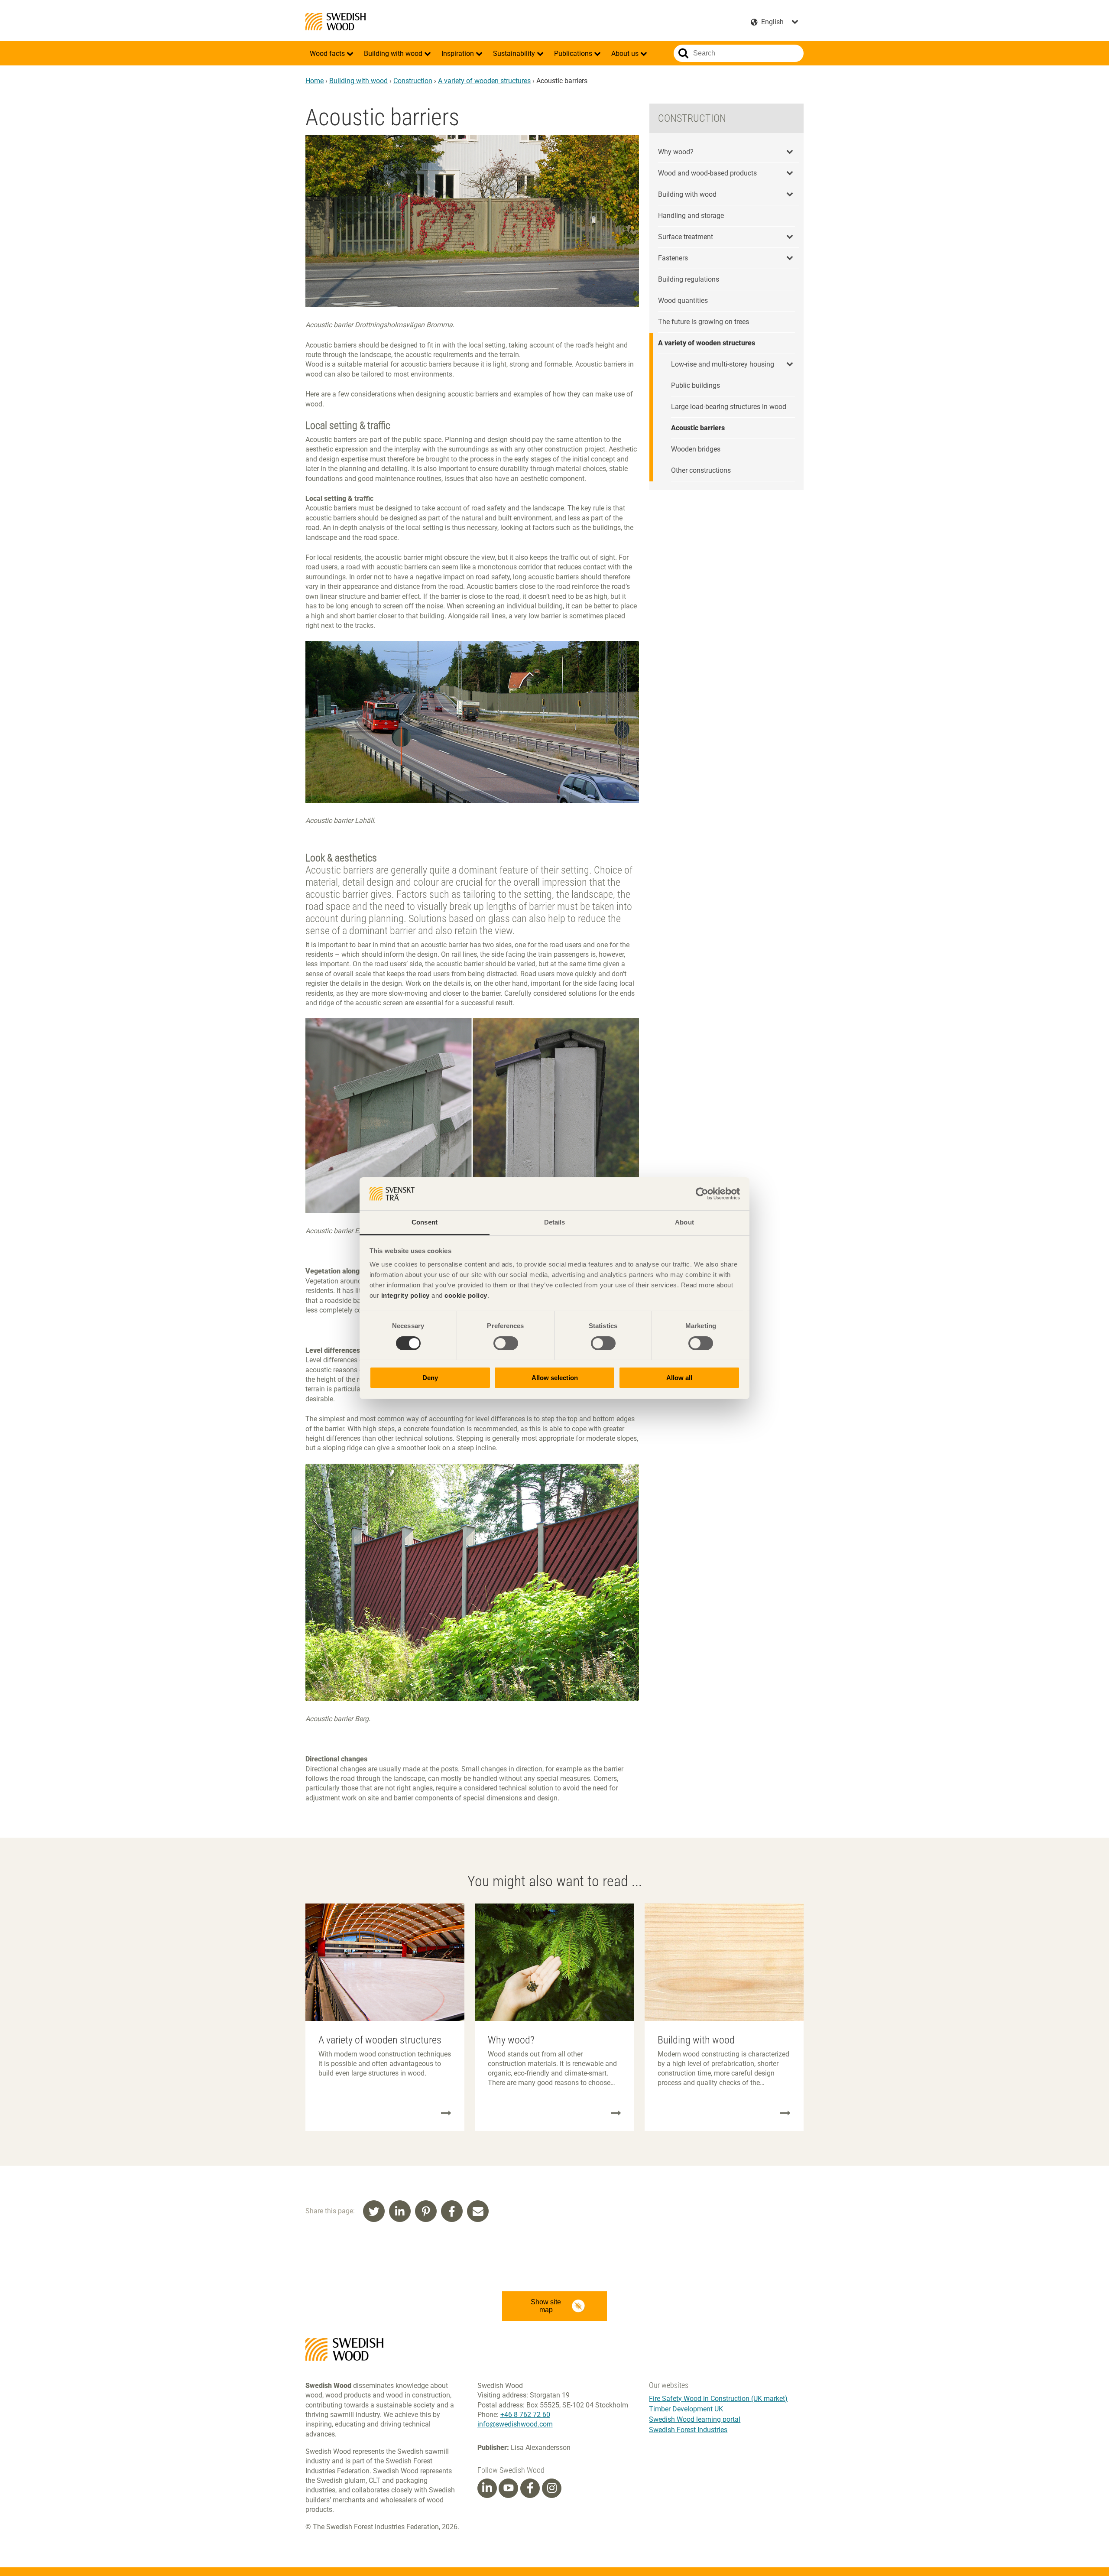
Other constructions (701, 470)
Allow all (679, 1378)
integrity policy (405, 1295)
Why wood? (676, 152)
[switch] (506, 1343)
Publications (574, 54)
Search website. (683, 53)
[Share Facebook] (452, 2211)
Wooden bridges (696, 449)
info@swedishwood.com (515, 2424)
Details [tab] (555, 1222)
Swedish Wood (336, 22)
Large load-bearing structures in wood (729, 407)
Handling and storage (691, 216)
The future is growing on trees (704, 322)
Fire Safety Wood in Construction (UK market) (718, 2399)
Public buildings (696, 385)
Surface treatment (686, 237)
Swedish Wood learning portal (695, 2419)
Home (315, 81)
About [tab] (684, 1222)
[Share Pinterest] (426, 2211)
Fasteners (673, 258)
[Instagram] (552, 2488)
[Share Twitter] (374, 2211)
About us (626, 54)
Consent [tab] (425, 1222)
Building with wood (394, 54)
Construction (413, 81)
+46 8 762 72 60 (525, 2415)
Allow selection (555, 1378)
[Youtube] (508, 2488)
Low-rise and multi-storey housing (723, 364)
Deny (430, 1378)
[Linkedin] (487, 2488)
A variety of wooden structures (484, 81)
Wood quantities (683, 300)
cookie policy (466, 1295)
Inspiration (459, 54)
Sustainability (515, 54)
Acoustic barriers (698, 428)
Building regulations (689, 279)
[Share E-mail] (478, 2211)
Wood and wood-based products (707, 173)
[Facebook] (530, 2488)
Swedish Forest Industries (688, 2430)
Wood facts (328, 54)
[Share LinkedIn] (400, 2211)
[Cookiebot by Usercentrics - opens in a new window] (702, 1194)
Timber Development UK (686, 2409)
